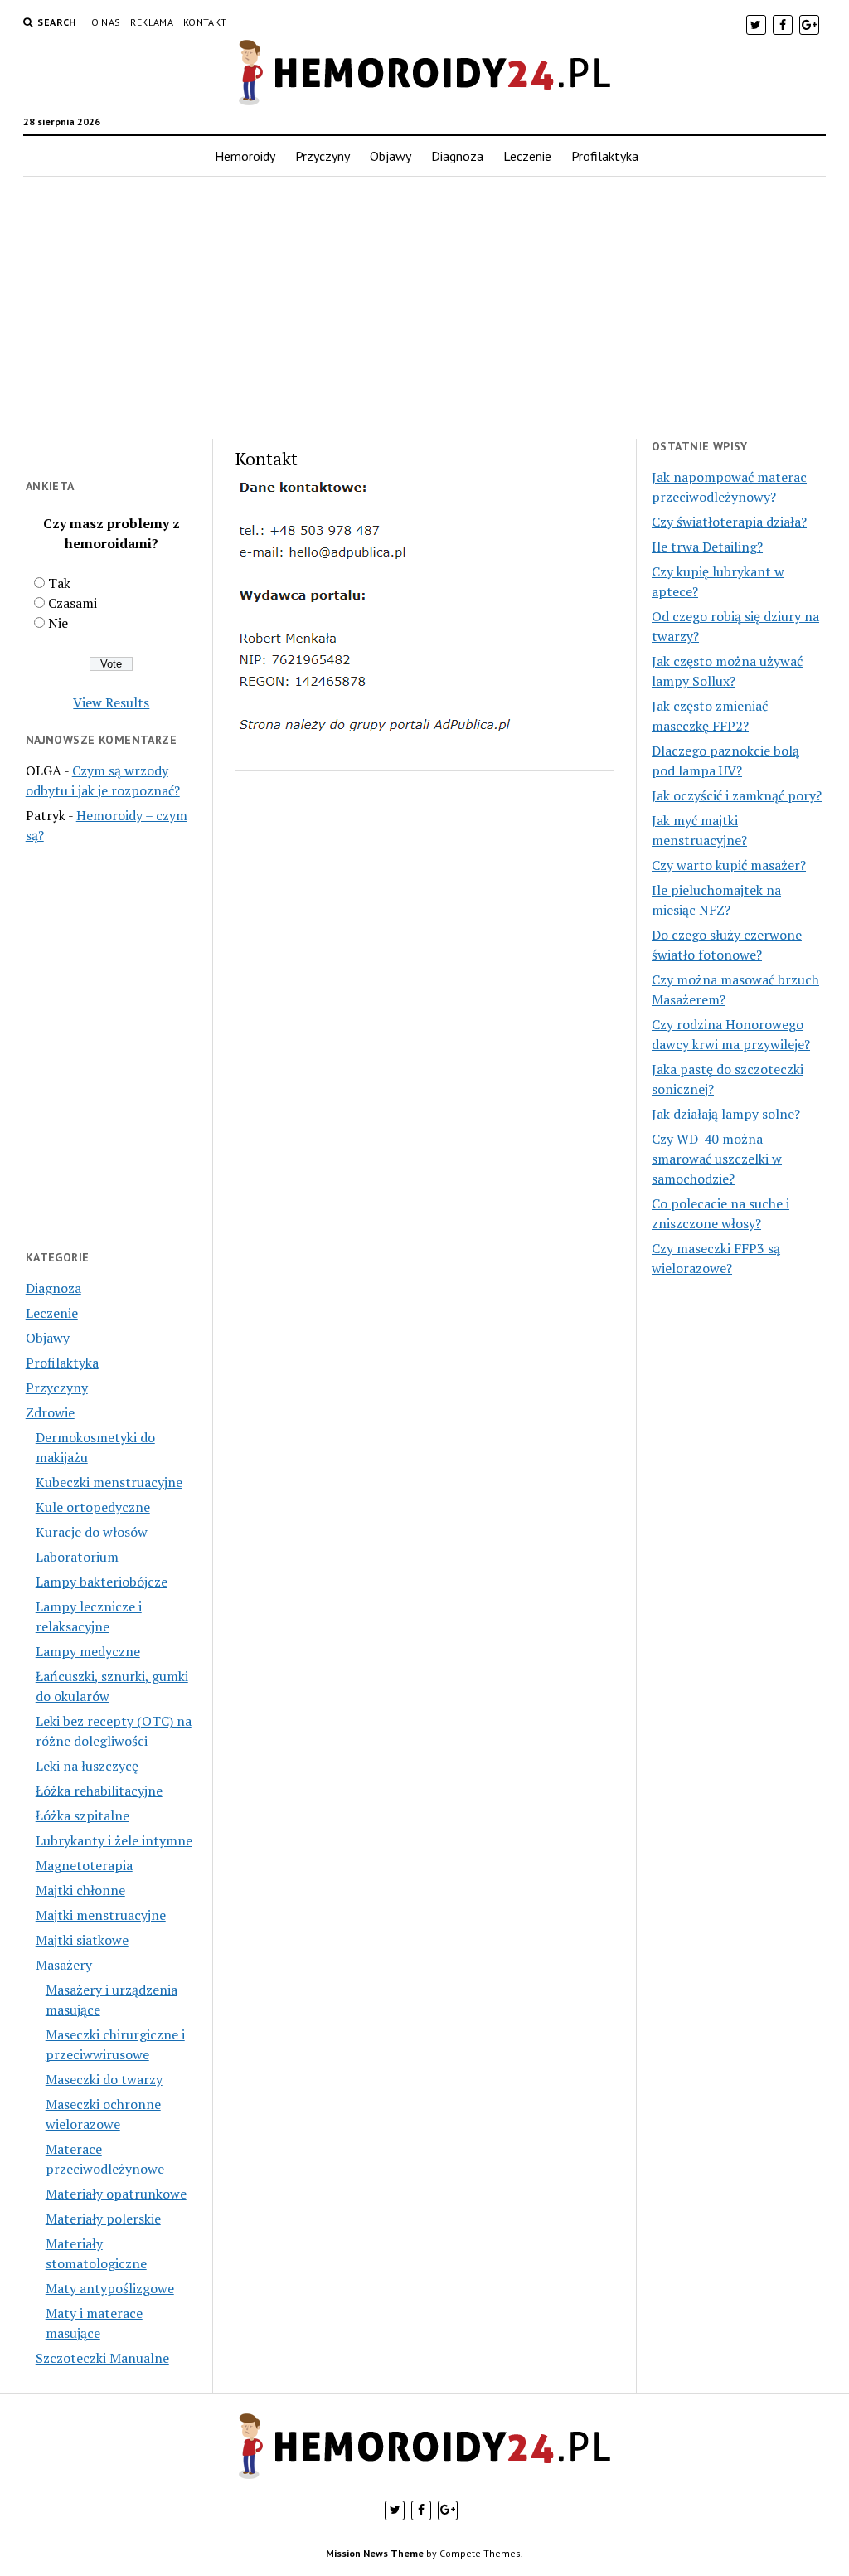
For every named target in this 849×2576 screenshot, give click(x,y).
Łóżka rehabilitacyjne (99, 1791)
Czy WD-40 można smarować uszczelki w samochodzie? (717, 1159)
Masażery (64, 1965)
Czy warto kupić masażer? (729, 865)
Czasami (73, 603)
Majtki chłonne (80, 1890)
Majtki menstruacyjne (101, 1915)
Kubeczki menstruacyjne (109, 1482)
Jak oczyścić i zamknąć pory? (737, 795)
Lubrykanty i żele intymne (114, 1840)
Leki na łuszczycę (87, 1766)
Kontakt (205, 22)
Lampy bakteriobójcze (102, 1582)
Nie (58, 623)
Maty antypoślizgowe (110, 2288)
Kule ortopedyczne (93, 1507)
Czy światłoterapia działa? (729, 522)
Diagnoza (457, 156)
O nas (106, 22)
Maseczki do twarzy (104, 2079)
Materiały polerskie (103, 2219)
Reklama (152, 22)
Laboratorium (77, 1557)
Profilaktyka (605, 156)
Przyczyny (323, 156)
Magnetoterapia (84, 1865)
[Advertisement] (425, 308)
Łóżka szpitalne (82, 1815)
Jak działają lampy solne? (726, 1114)
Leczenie (527, 156)
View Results (111, 702)
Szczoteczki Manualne (102, 2358)
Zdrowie (50, 1412)
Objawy (391, 156)
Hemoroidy (245, 156)
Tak (59, 583)
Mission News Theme (375, 2553)
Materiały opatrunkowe (116, 2194)
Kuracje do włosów (92, 1532)
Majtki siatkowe (82, 1940)
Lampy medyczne (88, 1651)
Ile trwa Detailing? (707, 547)
